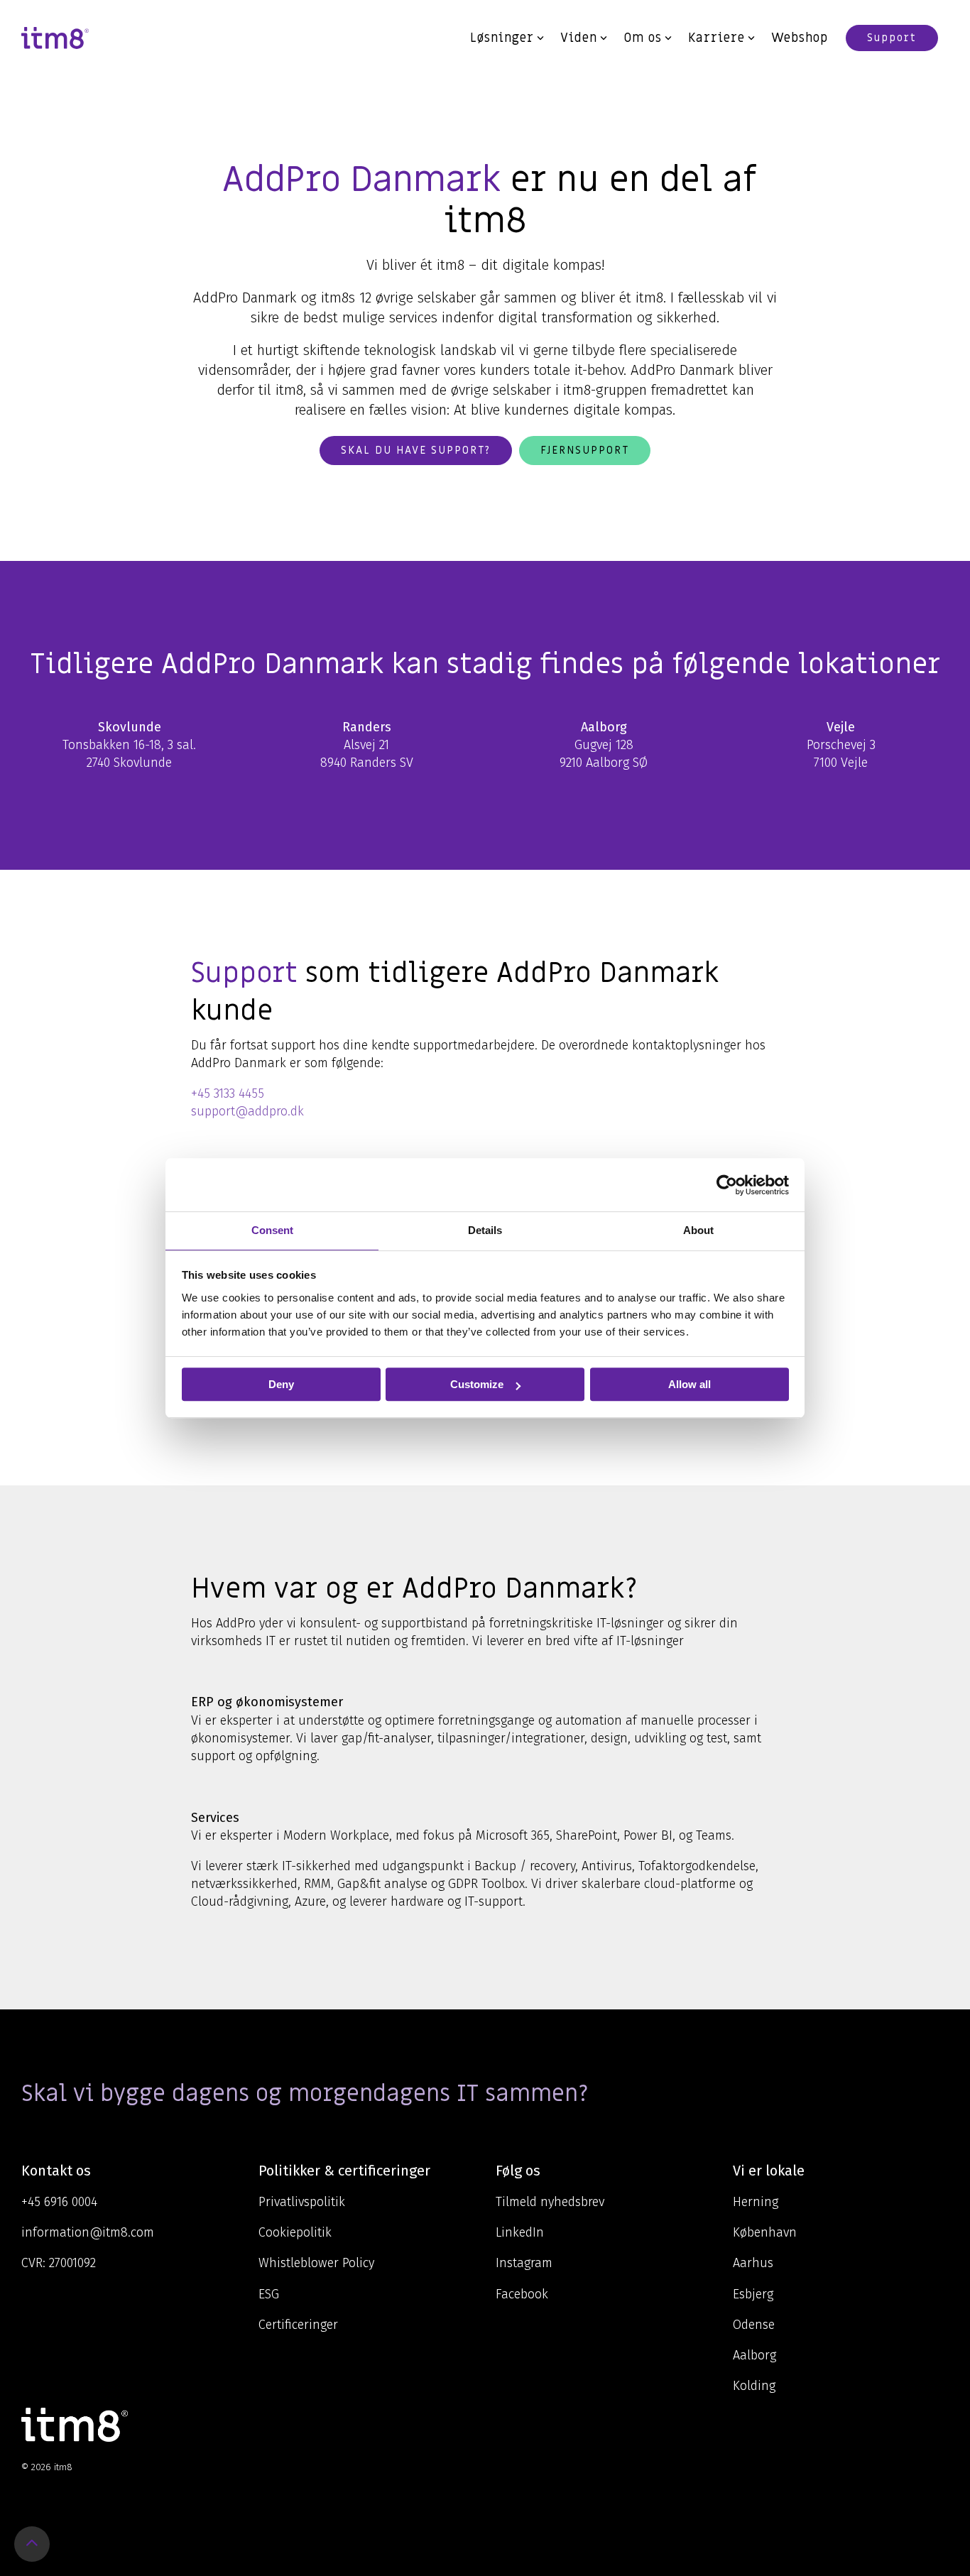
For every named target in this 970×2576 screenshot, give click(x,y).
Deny (281, 1384)
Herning (756, 2202)
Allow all (690, 1384)
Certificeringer (298, 2325)
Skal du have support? (416, 450)
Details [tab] (485, 1230)
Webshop (800, 38)
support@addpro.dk (247, 1111)
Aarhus (753, 2263)
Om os (643, 38)
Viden (579, 38)
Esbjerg (753, 2294)
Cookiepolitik (295, 2232)
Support (892, 38)
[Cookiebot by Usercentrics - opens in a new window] (727, 1185)
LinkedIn (520, 2232)
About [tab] (698, 1230)
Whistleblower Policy (316, 2263)
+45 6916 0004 (59, 2202)
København (765, 2232)
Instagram (524, 2263)
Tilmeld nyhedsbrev (550, 2202)
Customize (477, 1384)
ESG (269, 2294)
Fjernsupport (585, 450)
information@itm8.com (88, 2232)
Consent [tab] (272, 1230)
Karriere (716, 38)
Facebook (522, 2294)
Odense (754, 2325)
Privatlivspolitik (302, 2202)
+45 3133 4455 (228, 1093)
